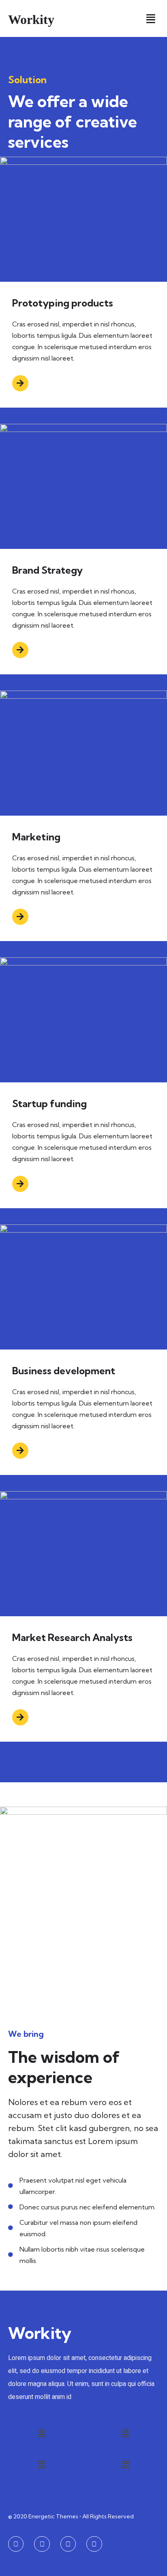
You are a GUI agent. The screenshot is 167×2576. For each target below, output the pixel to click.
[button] (151, 18)
